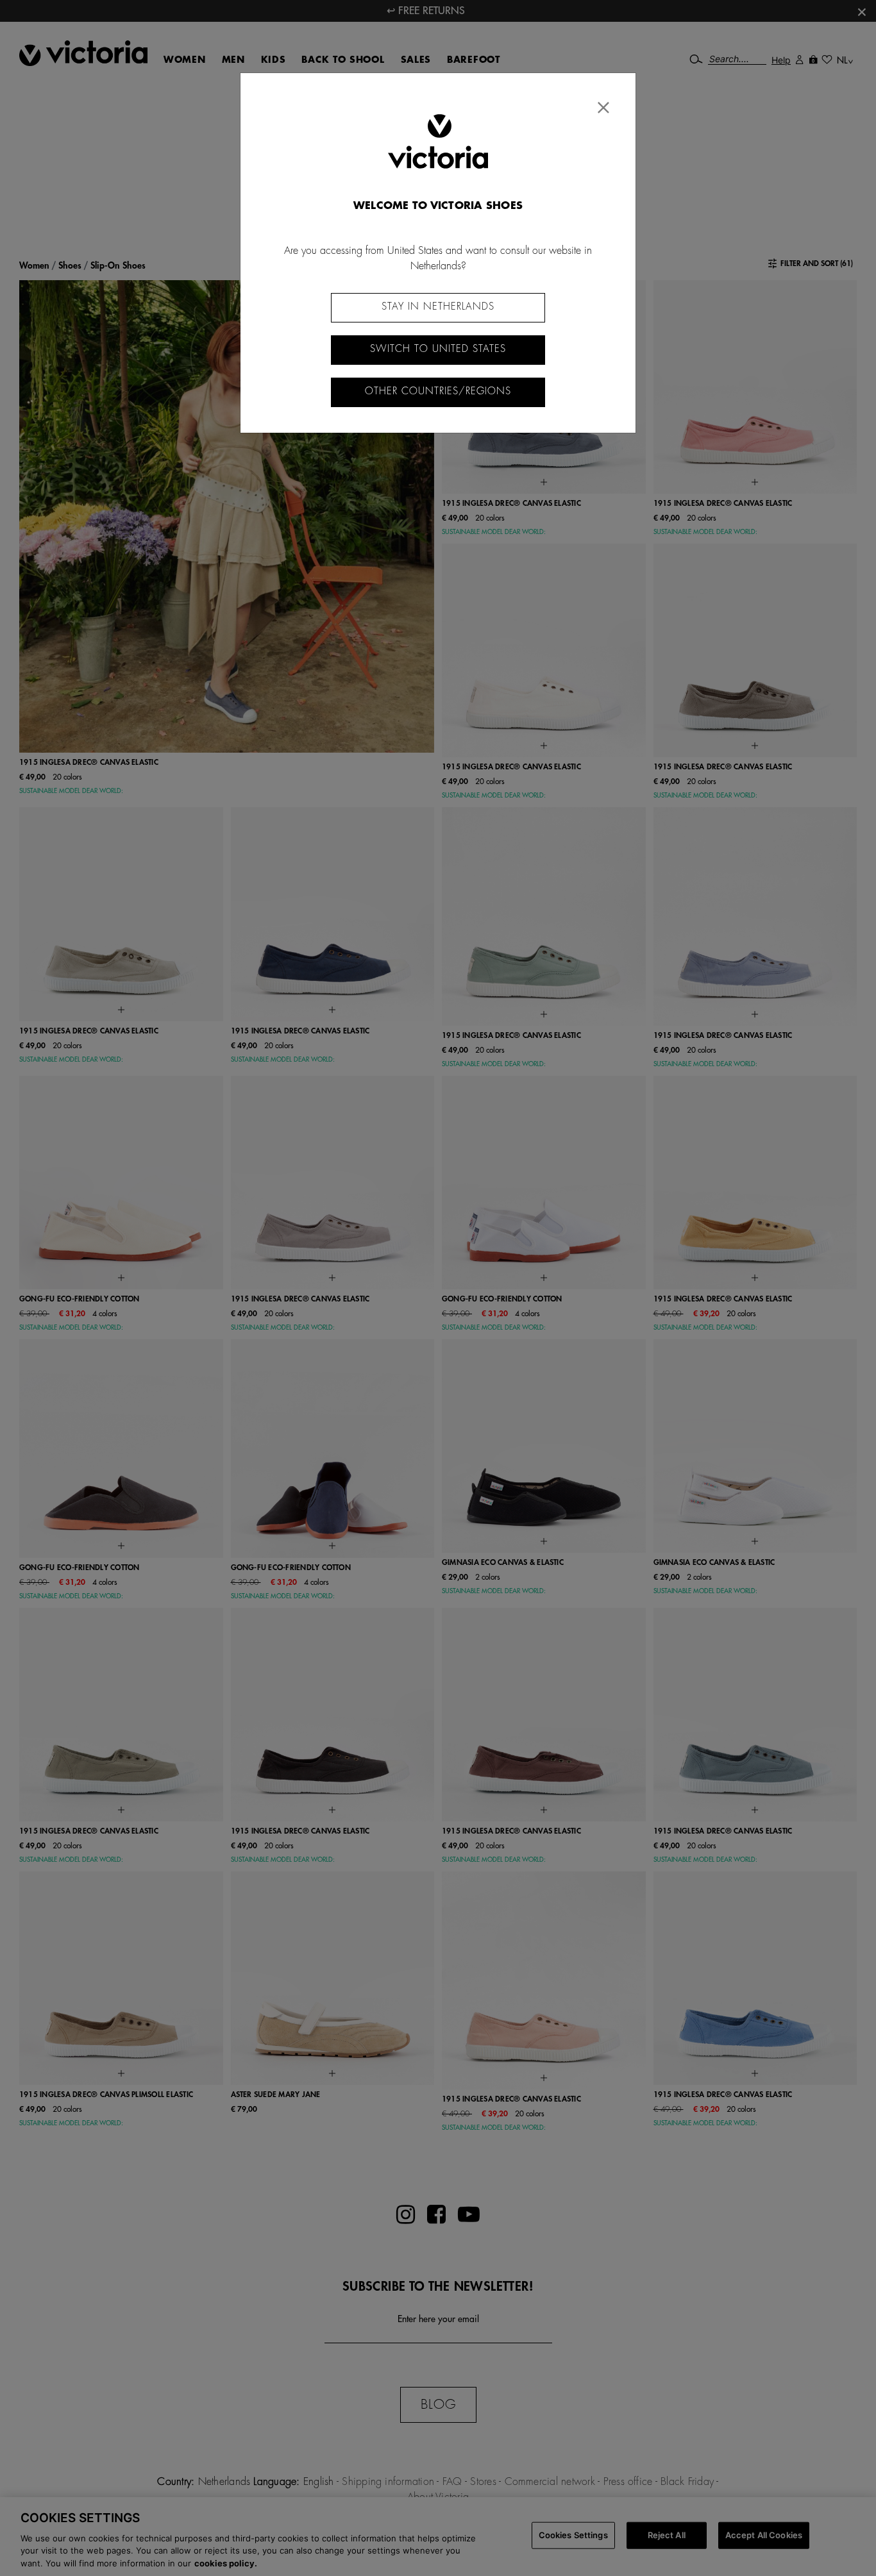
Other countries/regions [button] (438, 391)
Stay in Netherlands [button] (438, 307)
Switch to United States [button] (438, 349)
